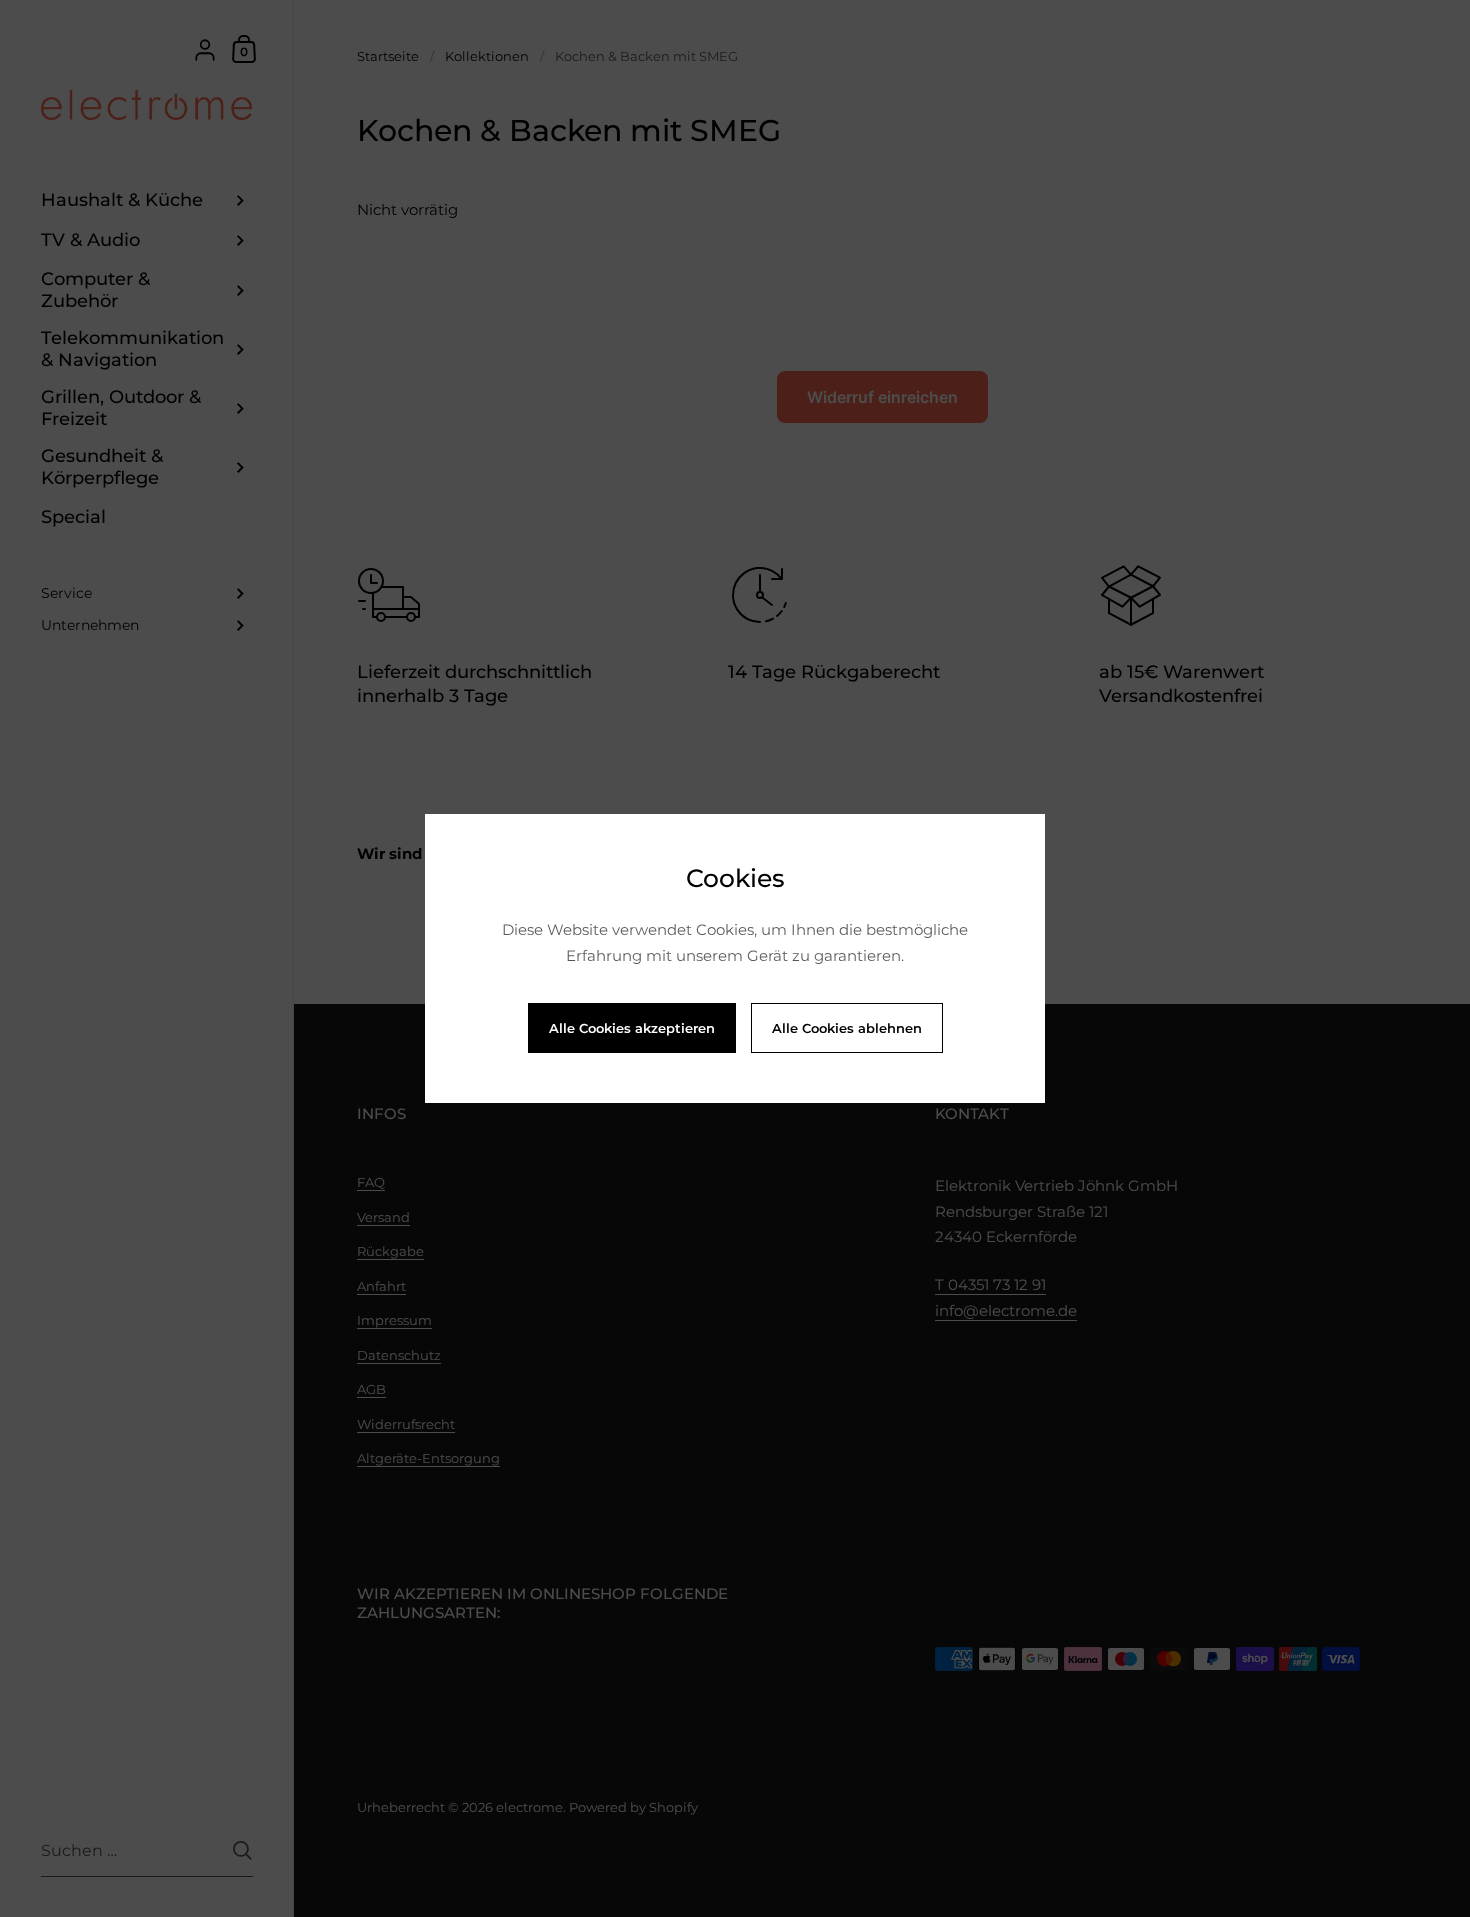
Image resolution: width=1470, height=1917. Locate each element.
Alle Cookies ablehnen (847, 1028)
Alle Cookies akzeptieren (632, 1028)
